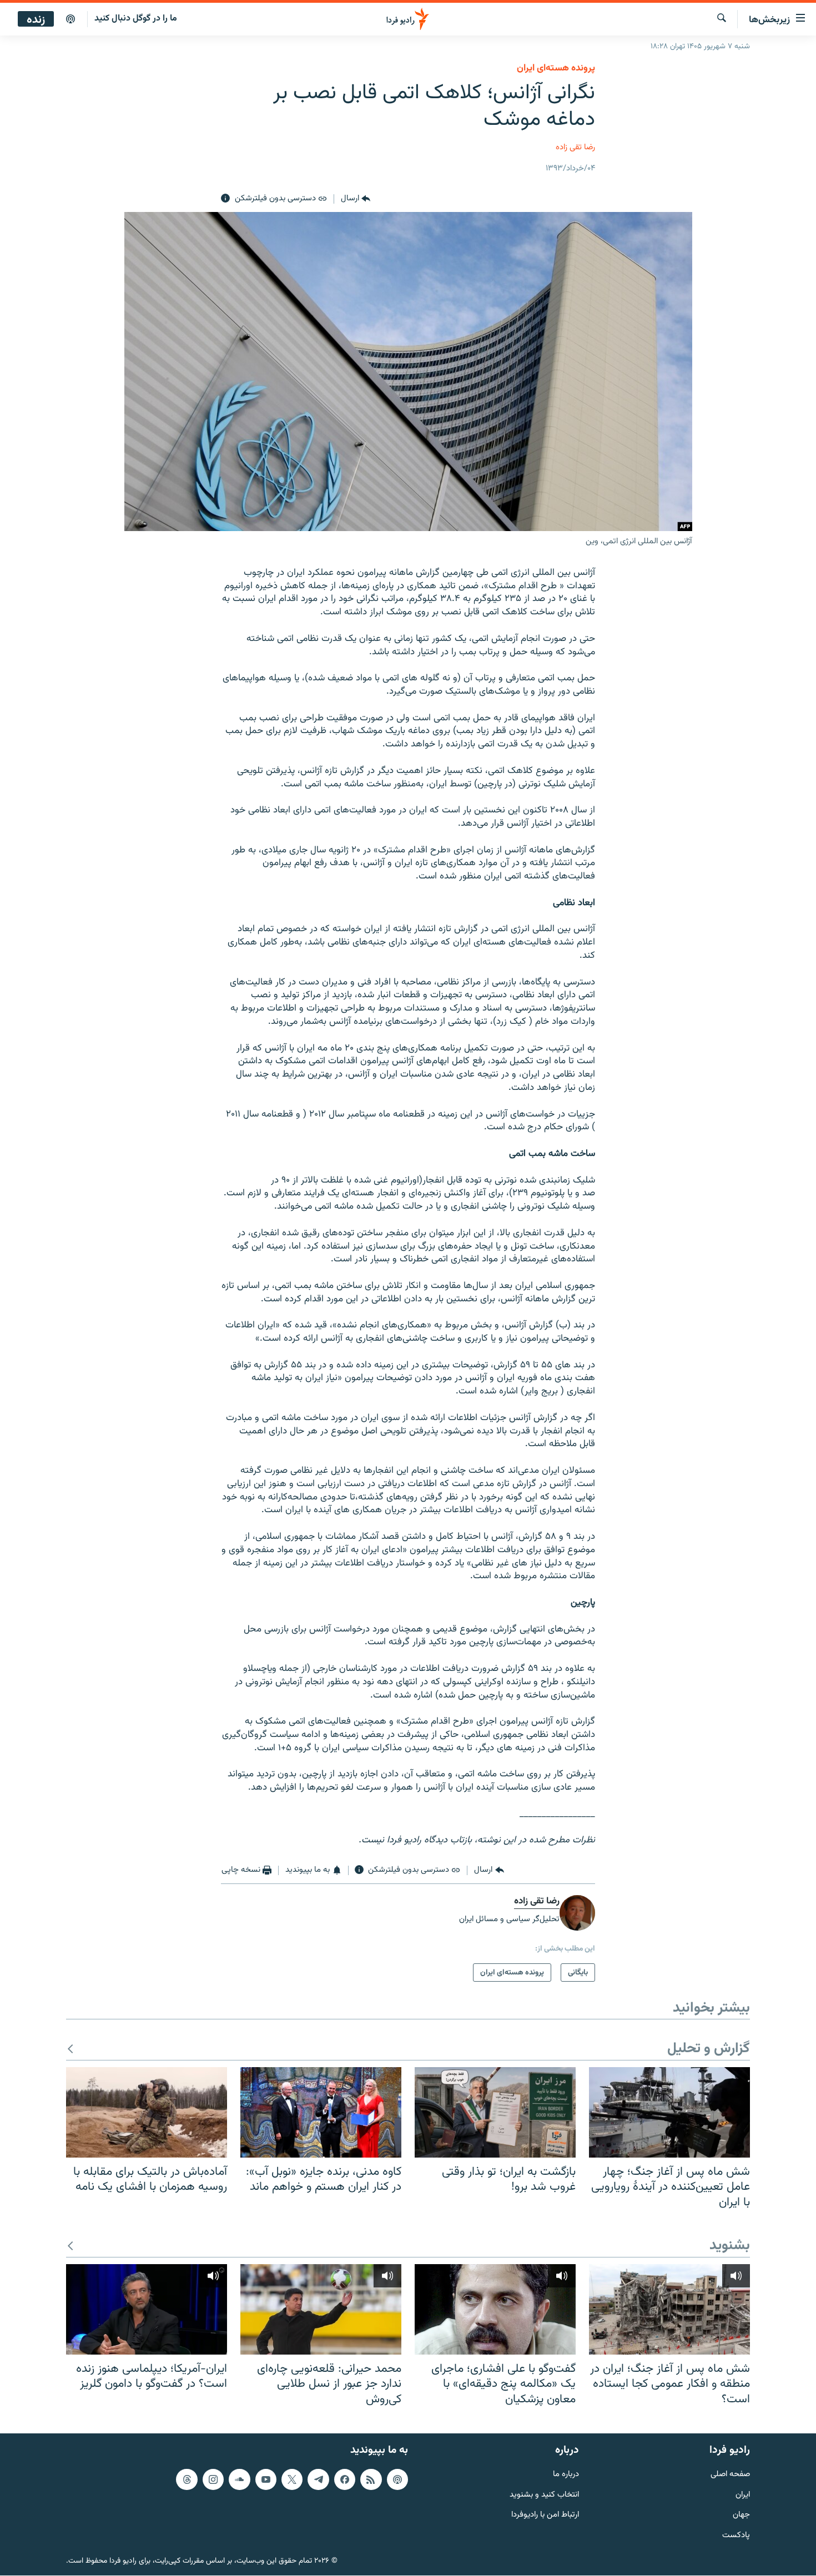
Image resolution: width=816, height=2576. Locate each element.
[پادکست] (70, 19)
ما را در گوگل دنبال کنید (136, 19)
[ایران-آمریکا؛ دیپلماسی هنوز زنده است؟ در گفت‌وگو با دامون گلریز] (147, 2309)
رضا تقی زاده (575, 147)
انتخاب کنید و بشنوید (544, 2495)
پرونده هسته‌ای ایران (556, 68)
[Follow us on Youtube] (266, 2479)
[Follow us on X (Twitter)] (292, 2479)
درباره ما (566, 2475)
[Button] (356, 199)
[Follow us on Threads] (187, 2479)
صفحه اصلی (730, 2475)
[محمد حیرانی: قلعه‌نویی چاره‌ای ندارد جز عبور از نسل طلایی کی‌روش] (321, 2309)
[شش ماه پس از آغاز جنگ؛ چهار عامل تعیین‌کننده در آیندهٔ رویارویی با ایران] (669, 2112)
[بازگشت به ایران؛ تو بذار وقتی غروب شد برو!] (495, 2112)
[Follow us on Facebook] (345, 2479)
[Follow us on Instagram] (213, 2479)
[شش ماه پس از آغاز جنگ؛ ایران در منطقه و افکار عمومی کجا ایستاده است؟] (669, 2309)
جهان (741, 2516)
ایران (743, 2495)
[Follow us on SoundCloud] (239, 2479)
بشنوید (730, 2246)
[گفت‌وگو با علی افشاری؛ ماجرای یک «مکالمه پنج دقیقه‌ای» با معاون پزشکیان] (495, 2309)
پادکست (736, 2536)
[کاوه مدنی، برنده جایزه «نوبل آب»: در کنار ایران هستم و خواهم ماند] (321, 2112)
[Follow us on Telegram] (318, 2479)
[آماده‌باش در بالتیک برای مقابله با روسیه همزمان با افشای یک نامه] (147, 2112)
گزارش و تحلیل (709, 2049)
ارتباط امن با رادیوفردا (545, 2516)
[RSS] (371, 2479)
